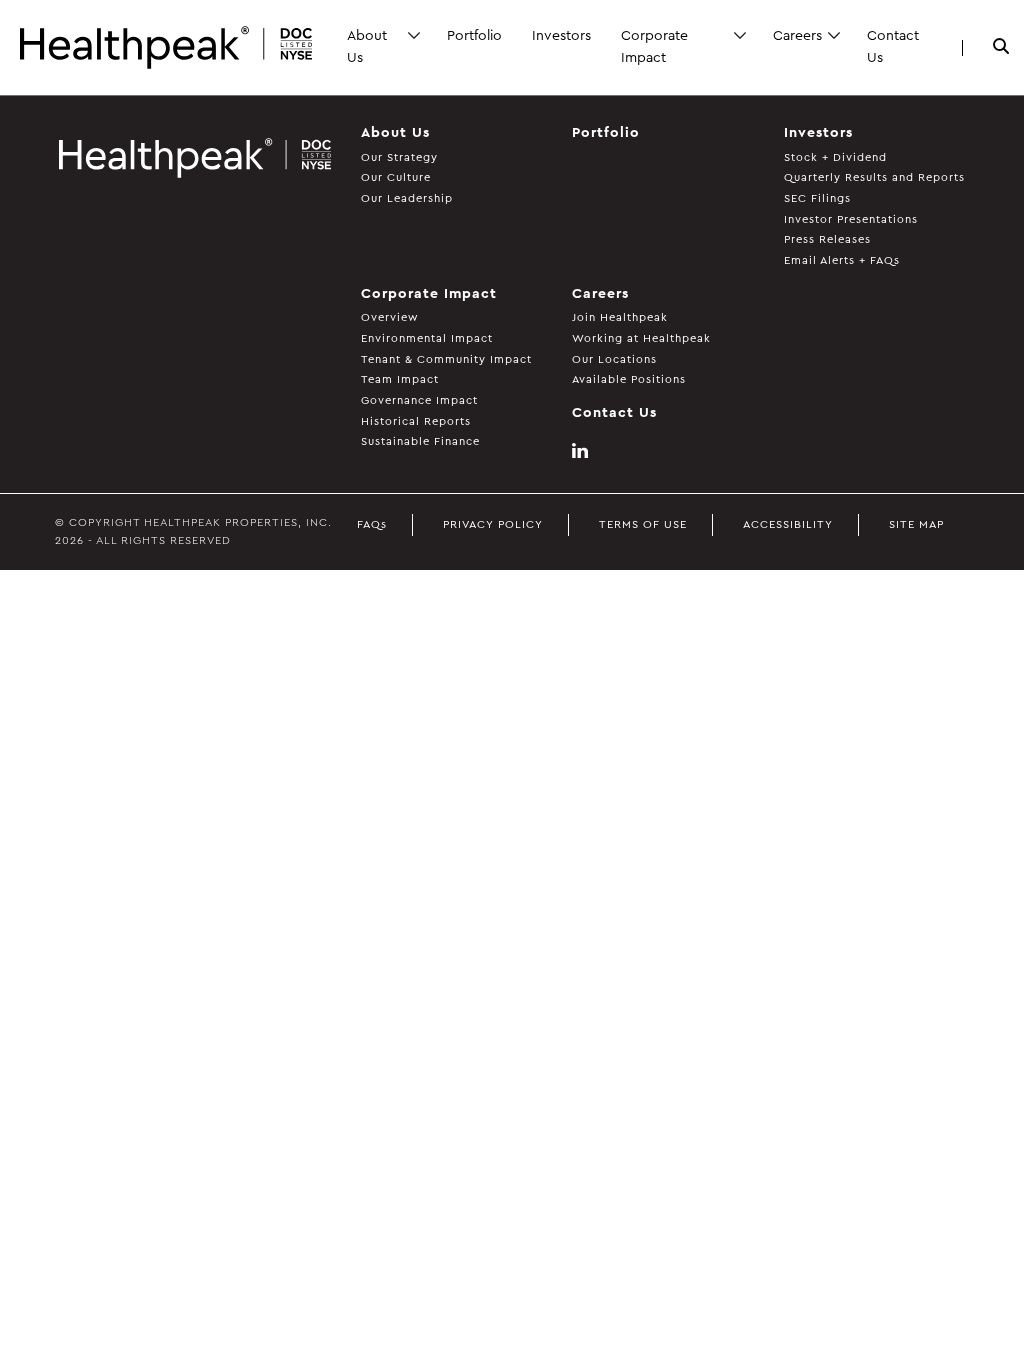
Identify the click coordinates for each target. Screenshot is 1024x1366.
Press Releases (827, 239)
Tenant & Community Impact (446, 359)
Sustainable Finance (420, 441)
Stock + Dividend (835, 157)
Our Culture (396, 177)
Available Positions (629, 379)
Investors (561, 36)
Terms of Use (643, 524)
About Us (367, 47)
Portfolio (474, 36)
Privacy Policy (493, 524)
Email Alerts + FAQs (842, 260)
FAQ (372, 524)
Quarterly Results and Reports (874, 177)
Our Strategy (399, 157)
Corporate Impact (654, 47)
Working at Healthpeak (641, 338)
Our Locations (614, 359)
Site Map (916, 524)
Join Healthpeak (620, 317)
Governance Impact (419, 400)
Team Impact (400, 379)
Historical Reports (416, 421)
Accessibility (788, 524)
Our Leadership (407, 198)
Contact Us (893, 47)
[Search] (1001, 48)
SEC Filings (817, 198)
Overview (390, 317)
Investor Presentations (851, 219)
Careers (797, 36)
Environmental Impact (427, 338)
